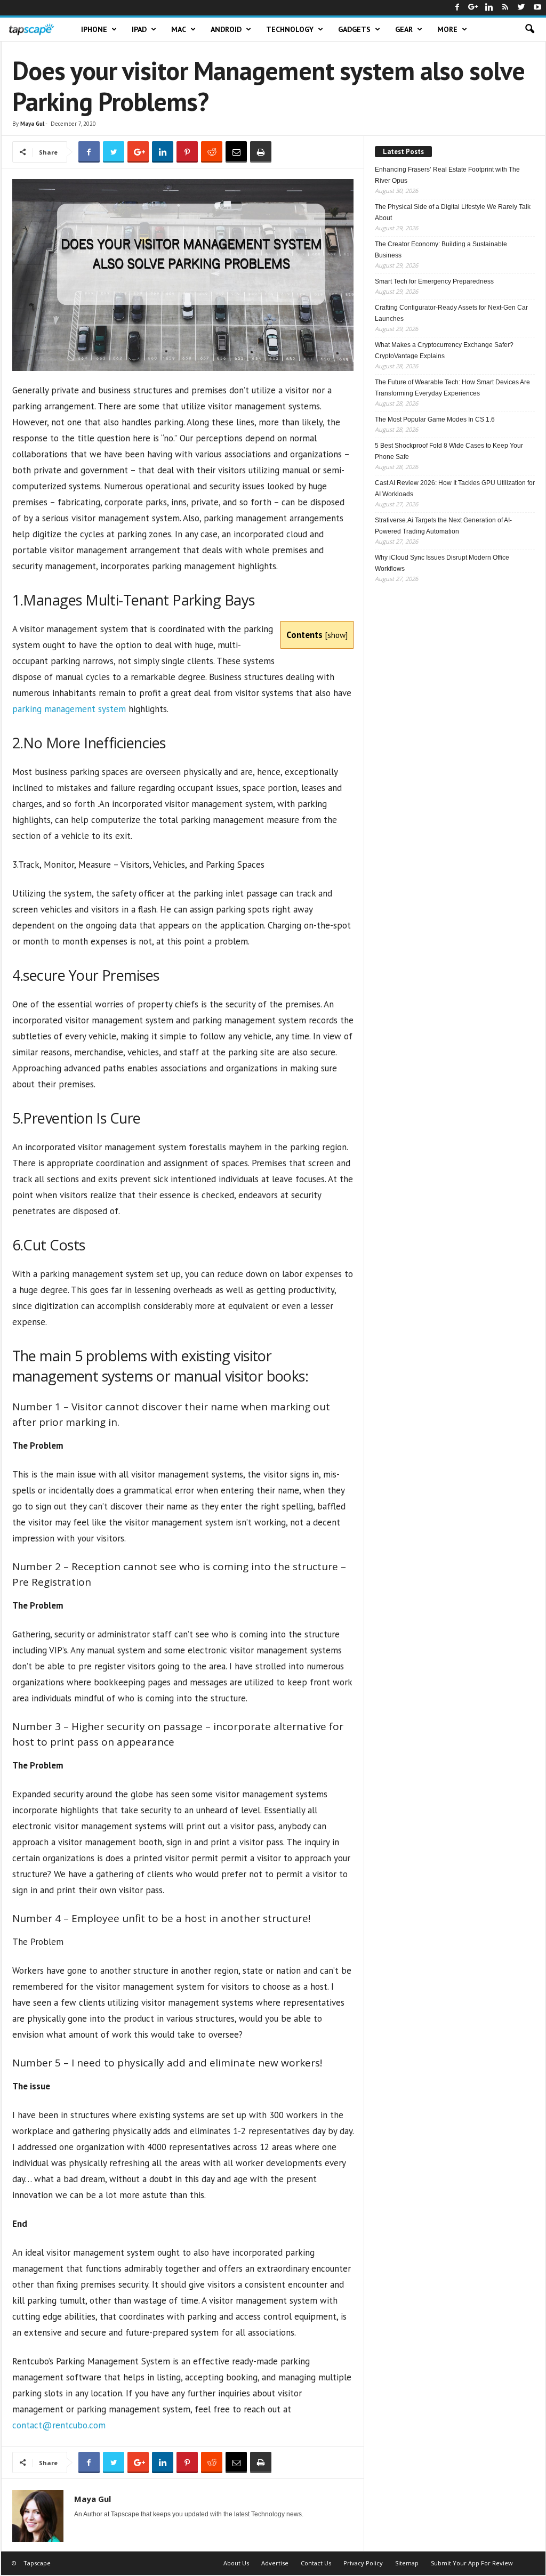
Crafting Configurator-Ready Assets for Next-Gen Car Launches (451, 313)
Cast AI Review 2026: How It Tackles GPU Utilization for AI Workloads (455, 488)
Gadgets (354, 29)
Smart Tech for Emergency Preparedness (434, 281)
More (447, 29)
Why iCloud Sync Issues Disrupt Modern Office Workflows (442, 563)
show (336, 635)
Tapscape (37, 2563)
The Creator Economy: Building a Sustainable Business (441, 250)
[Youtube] (537, 8)
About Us (236, 2563)
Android (226, 29)
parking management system (69, 709)
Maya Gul (32, 124)
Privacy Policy (363, 2563)
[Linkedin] (489, 8)
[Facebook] (457, 8)
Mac (179, 29)
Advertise (275, 2563)
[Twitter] (521, 8)
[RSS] (505, 8)
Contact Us (316, 2563)
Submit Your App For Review (472, 2563)
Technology (290, 29)
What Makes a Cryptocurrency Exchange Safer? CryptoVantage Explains (444, 350)
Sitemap (407, 2563)
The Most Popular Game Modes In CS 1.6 (435, 419)
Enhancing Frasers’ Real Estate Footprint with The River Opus (447, 175)
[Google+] (473, 8)
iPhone (94, 29)
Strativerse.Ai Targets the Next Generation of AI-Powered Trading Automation (443, 526)
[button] (529, 29)
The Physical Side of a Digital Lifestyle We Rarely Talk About (453, 212)
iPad (139, 29)
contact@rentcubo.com (59, 2425)
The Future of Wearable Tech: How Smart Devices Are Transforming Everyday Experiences (452, 388)
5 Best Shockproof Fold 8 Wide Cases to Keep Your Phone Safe (449, 451)
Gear (404, 29)
